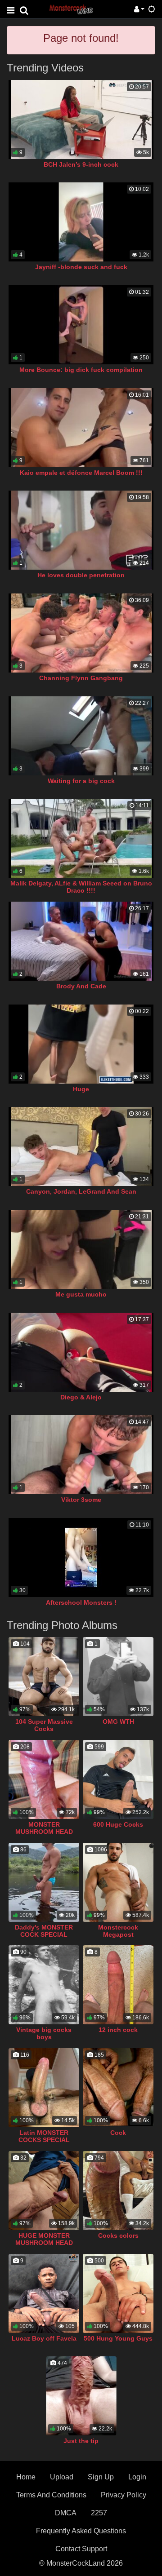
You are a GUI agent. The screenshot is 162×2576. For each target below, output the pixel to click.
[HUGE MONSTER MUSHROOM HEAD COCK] (44, 2191)
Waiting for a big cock (81, 781)
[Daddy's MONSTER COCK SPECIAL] (44, 1882)
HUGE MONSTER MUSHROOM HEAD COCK (44, 2243)
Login (137, 2477)
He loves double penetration (81, 575)
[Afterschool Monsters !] (81, 1558)
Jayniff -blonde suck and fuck (81, 267)
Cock (118, 2133)
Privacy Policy (124, 2495)
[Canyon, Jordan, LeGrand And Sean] (81, 1146)
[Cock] (118, 2088)
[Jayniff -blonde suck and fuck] (81, 222)
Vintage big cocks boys (44, 2033)
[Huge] (81, 1044)
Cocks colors (118, 2235)
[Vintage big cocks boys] (44, 1985)
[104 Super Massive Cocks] (44, 1677)
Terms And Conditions (51, 2495)
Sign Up (101, 2477)
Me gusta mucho (81, 1294)
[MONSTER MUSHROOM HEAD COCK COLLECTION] (44, 1779)
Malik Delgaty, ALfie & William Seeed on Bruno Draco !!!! (81, 887)
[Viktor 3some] (81, 1455)
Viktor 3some (81, 1500)
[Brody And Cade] (81, 941)
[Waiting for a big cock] (81, 736)
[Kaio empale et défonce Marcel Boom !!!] (81, 428)
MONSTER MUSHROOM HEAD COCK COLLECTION (44, 1832)
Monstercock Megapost (118, 1931)
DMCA (66, 2513)
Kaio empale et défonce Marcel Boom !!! (81, 473)
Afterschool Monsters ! (81, 1602)
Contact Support (81, 2549)
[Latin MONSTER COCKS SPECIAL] (44, 2088)
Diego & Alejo (81, 1397)
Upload (62, 2477)
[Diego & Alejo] (81, 1352)
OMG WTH (118, 1722)
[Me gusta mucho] (81, 1249)
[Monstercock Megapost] (118, 1882)
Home (26, 2477)
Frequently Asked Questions (81, 2531)
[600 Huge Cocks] (118, 1779)
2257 (99, 2513)
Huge (81, 1089)
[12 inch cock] (118, 1985)
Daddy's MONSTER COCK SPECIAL (44, 1931)
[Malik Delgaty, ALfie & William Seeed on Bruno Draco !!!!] (81, 838)
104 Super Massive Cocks (44, 1725)
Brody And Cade (81, 986)
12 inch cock (118, 2030)
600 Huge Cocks (118, 1824)
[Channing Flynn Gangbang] (81, 633)
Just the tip (81, 2441)
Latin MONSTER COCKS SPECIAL (44, 2136)
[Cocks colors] (118, 2191)
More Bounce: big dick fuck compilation (81, 370)
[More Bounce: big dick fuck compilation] (81, 325)
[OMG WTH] (118, 1677)
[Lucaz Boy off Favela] (44, 2293)
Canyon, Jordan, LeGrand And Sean (81, 1191)
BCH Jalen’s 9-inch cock (81, 164)
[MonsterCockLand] (71, 9)
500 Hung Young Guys (118, 2338)
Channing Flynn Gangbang (81, 678)
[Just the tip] (81, 2396)
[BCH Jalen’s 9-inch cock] (81, 120)
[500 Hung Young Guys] (118, 2293)
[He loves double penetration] (81, 530)
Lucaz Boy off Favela (44, 2338)
